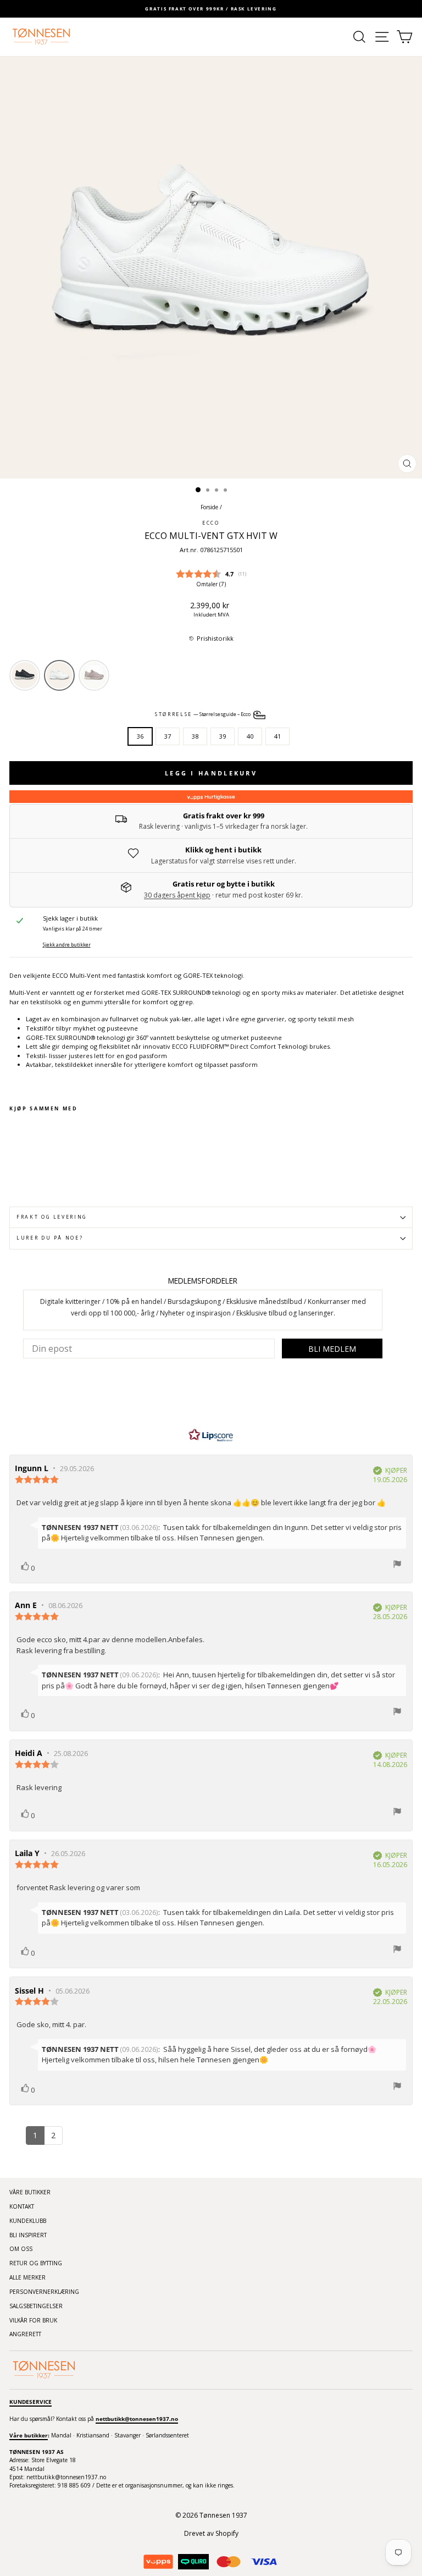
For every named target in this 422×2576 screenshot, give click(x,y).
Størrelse (203, 714)
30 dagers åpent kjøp (177, 895)
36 (140, 736)
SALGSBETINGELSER (36, 2306)
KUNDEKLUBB (28, 2221)
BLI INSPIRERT (28, 2235)
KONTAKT (22, 2206)
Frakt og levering (52, 1217)
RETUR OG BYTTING (36, 2263)
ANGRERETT (25, 2334)
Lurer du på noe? (50, 1238)
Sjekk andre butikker (67, 945)
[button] (211, 639)
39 (223, 736)
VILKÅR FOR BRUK (33, 2320)
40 (250, 736)
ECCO (211, 523)
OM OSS (21, 2249)
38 (195, 736)
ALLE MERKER (27, 2277)
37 (168, 736)
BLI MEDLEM (332, 1349)
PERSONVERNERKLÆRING (44, 2292)
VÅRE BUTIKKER (30, 2192)
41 (277, 736)
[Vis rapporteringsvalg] (397, 1565)
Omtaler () (211, 584)
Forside (209, 507)
